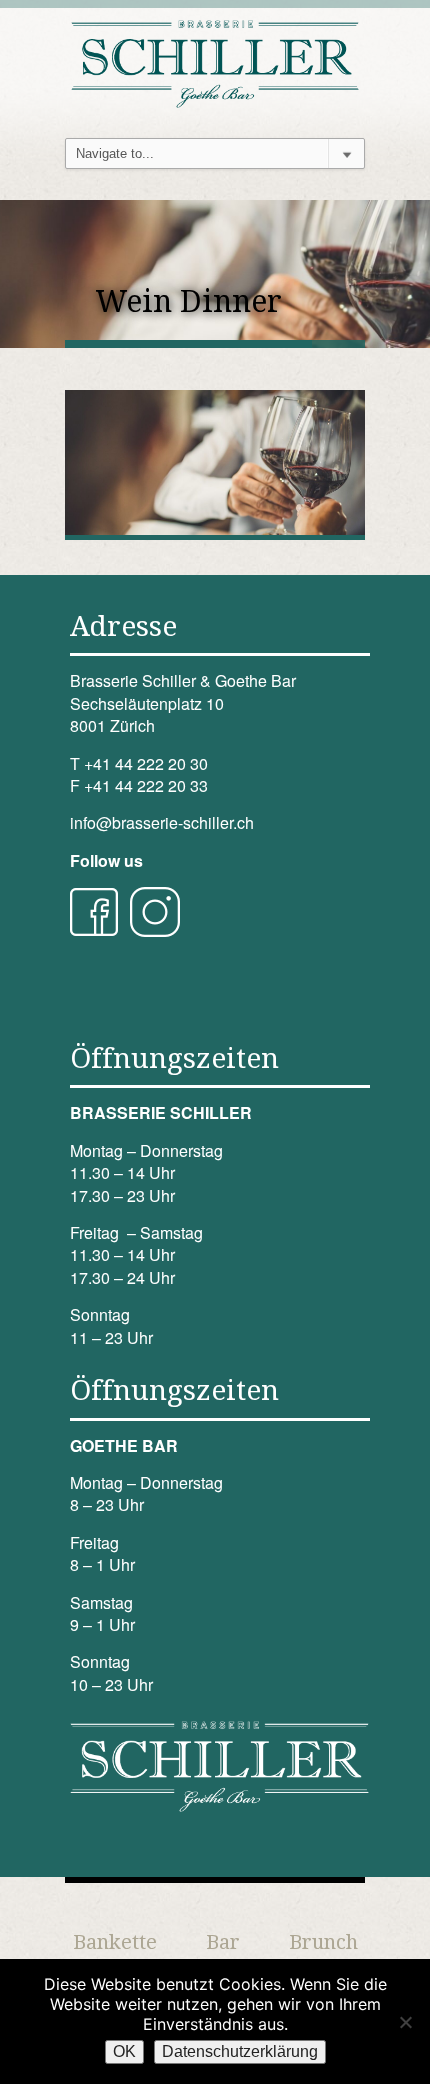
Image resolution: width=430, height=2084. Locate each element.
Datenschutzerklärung (240, 2051)
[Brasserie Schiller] (215, 61)
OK (124, 2051)
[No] (405, 2022)
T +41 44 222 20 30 (139, 763)
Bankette (115, 1942)
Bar (223, 1942)
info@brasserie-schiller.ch (162, 822)
